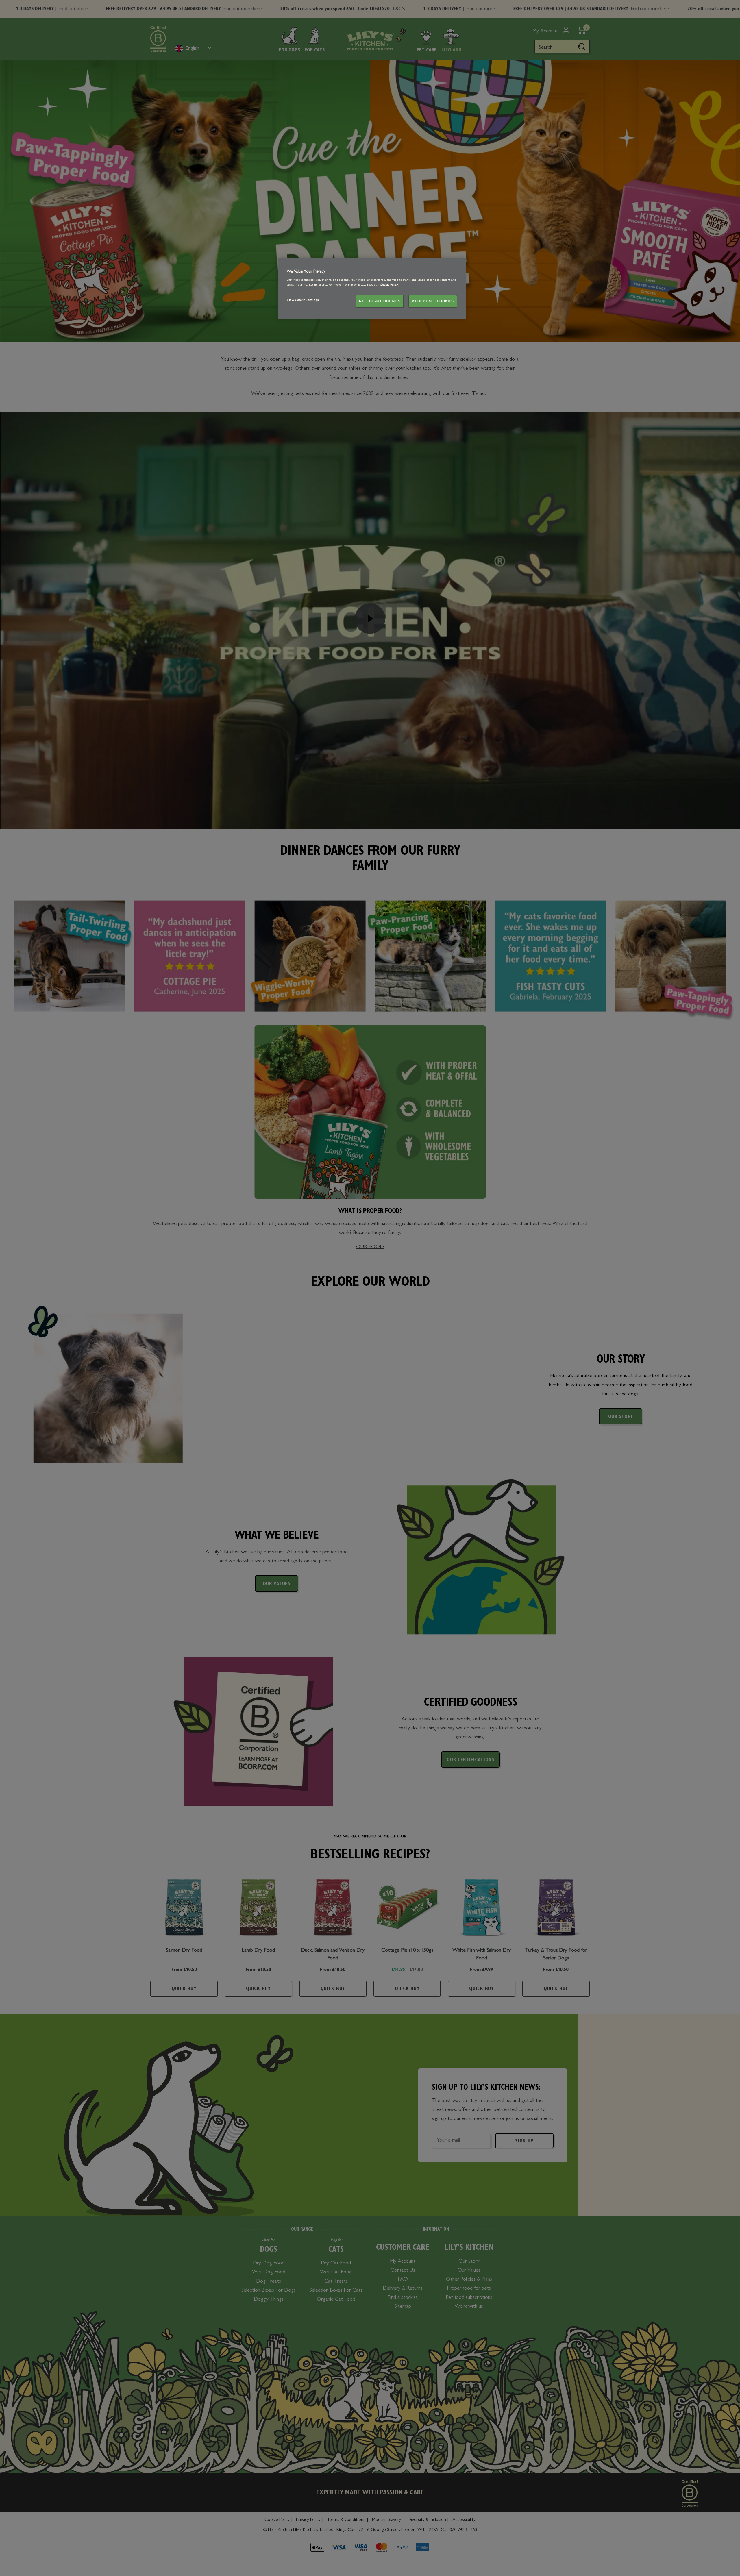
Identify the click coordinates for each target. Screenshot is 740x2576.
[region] (372, 288)
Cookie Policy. (389, 285)
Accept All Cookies (433, 301)
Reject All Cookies (380, 301)
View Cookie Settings (303, 300)
